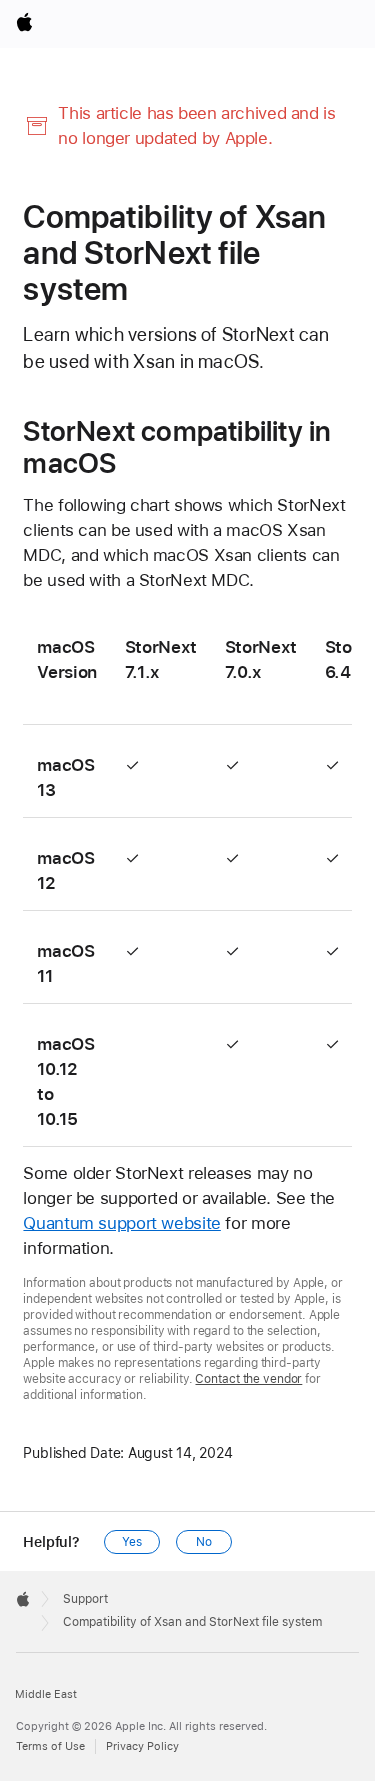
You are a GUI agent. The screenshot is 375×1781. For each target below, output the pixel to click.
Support (85, 1599)
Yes (132, 1542)
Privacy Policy (142, 1746)
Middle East (46, 1694)
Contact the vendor (248, 1379)
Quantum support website (121, 1223)
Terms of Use (50, 1746)
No (204, 1542)
